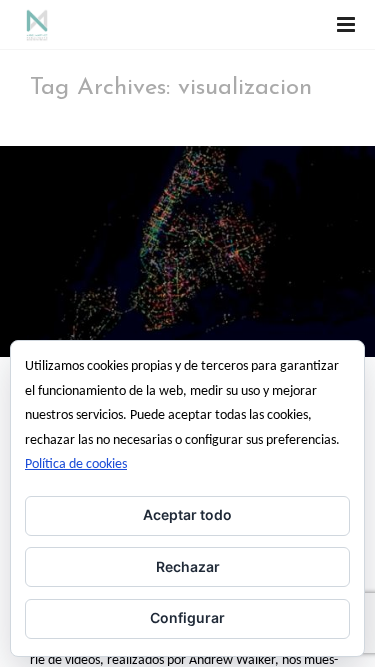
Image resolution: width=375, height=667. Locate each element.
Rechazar (188, 566)
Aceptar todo (187, 514)
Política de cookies (76, 464)
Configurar (187, 617)
